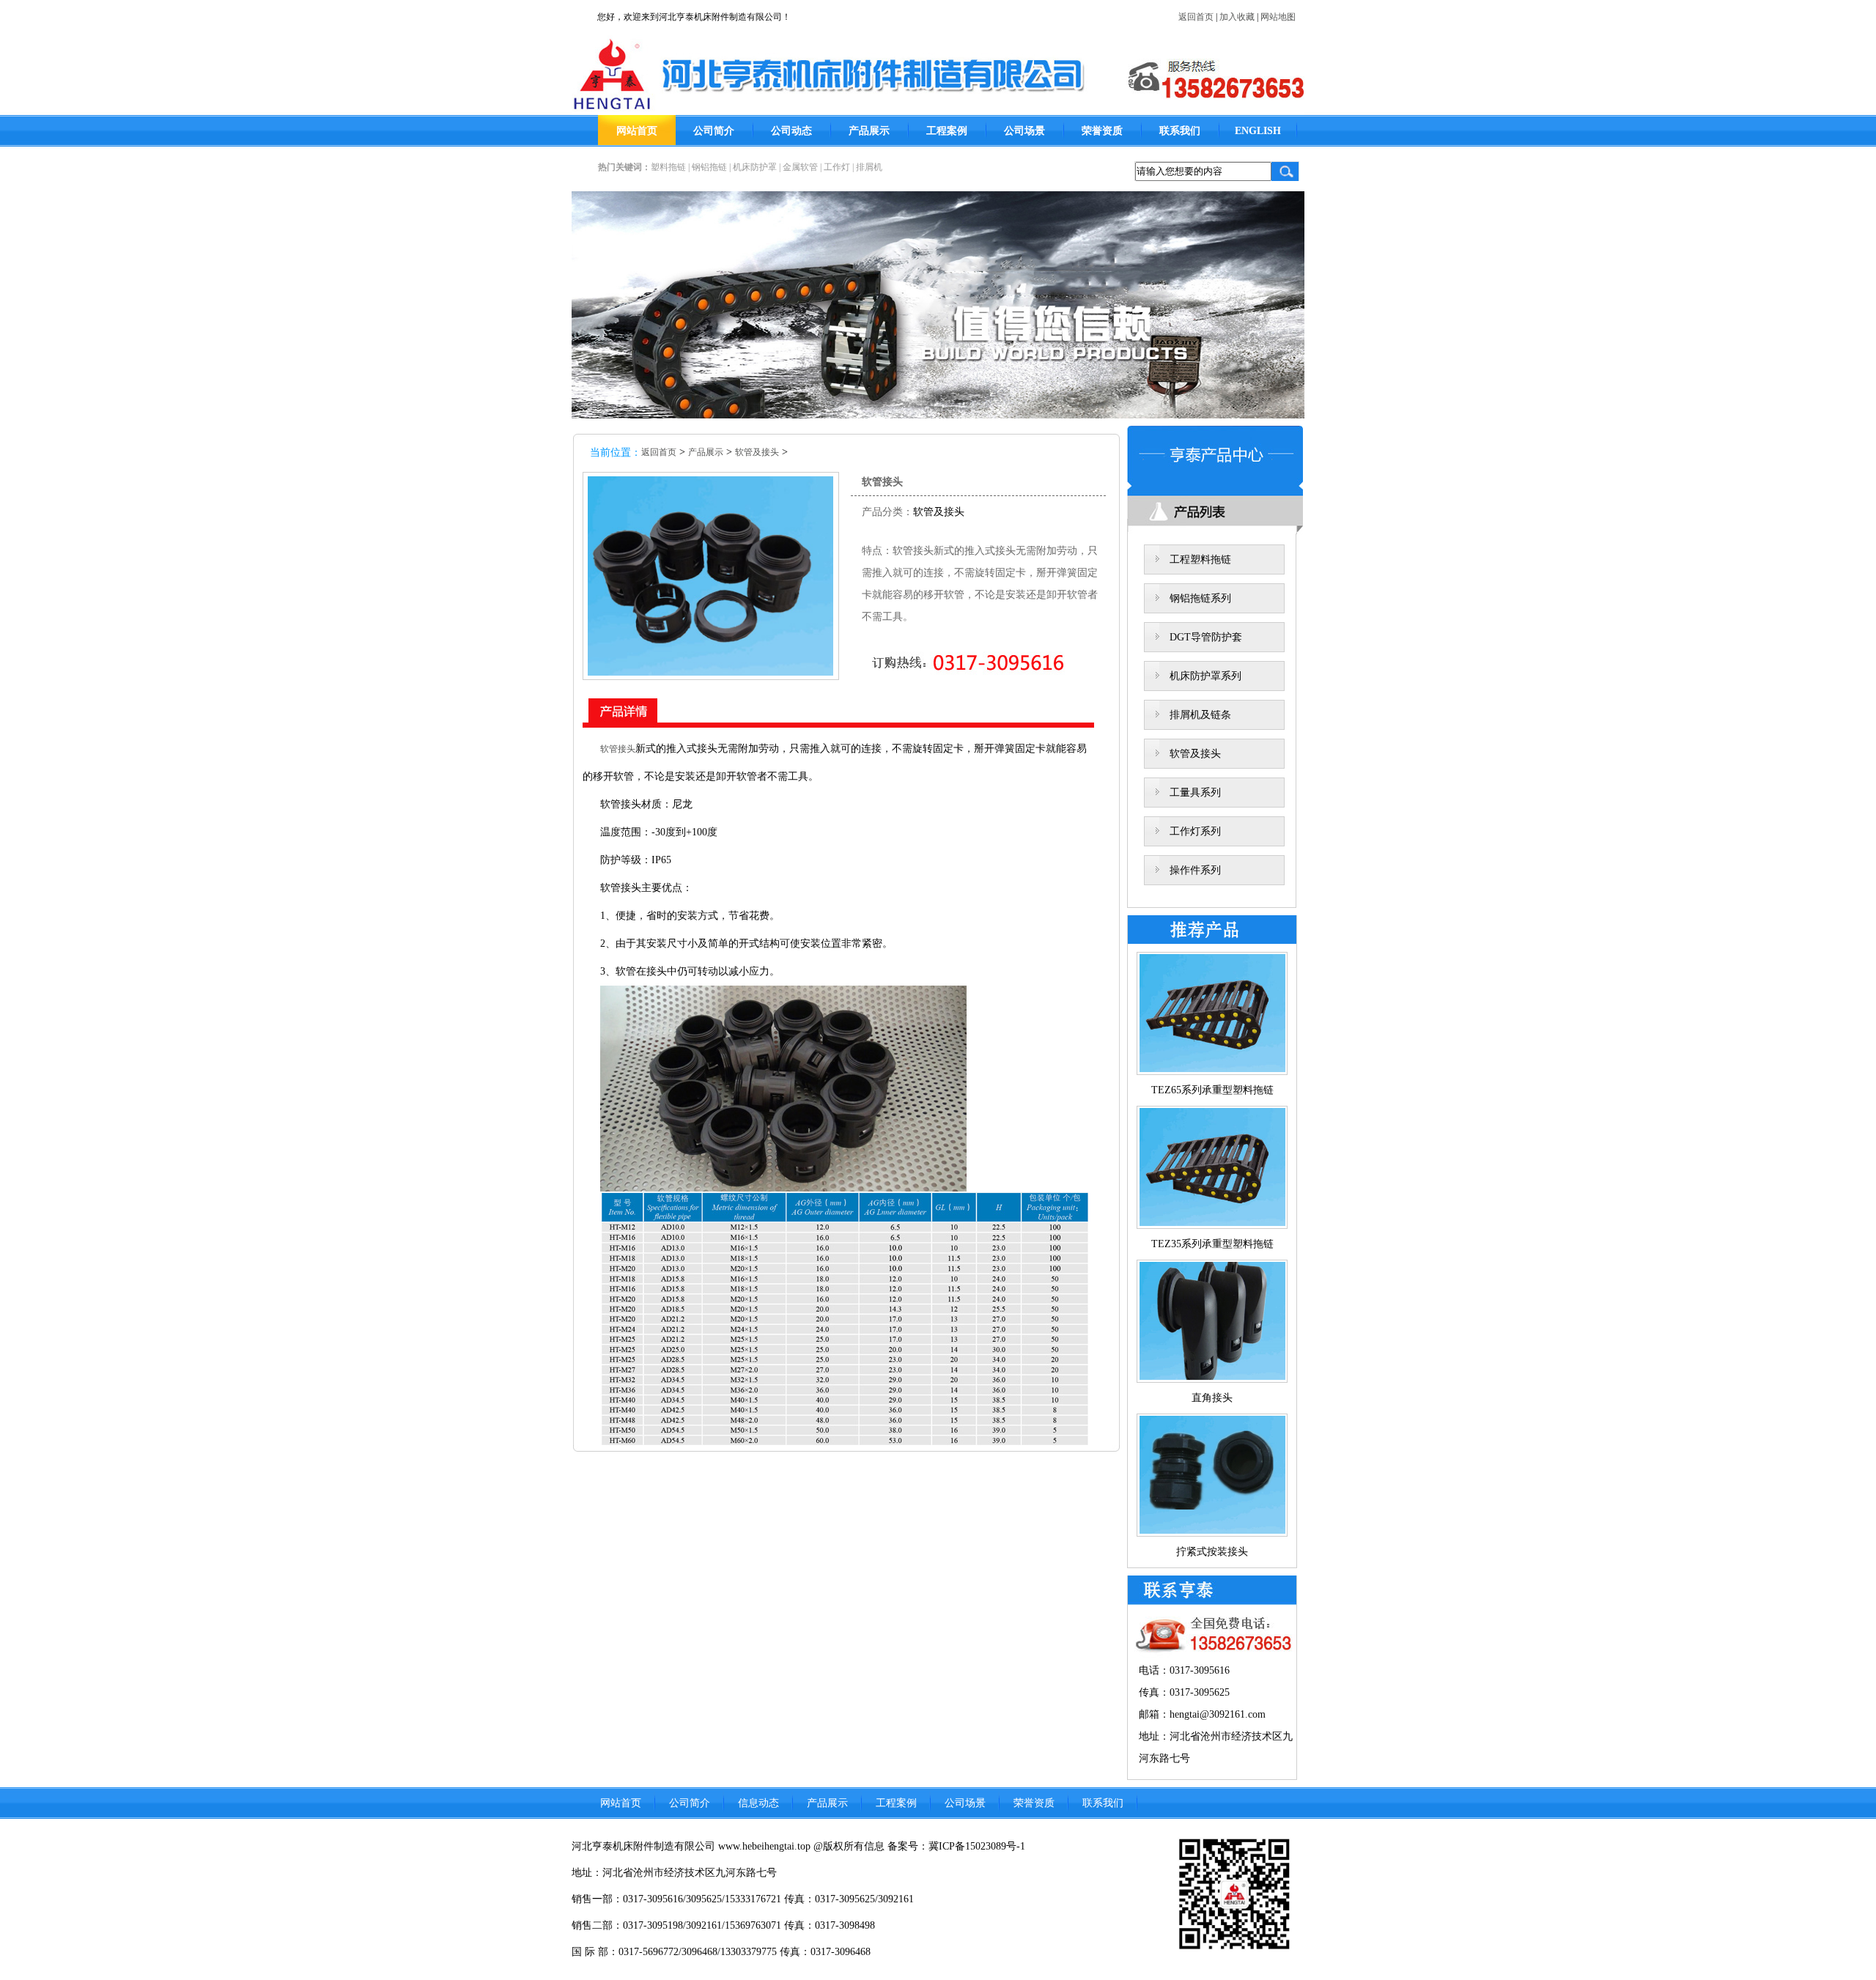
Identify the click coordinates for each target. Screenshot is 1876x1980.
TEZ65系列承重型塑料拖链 (1212, 1090)
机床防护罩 (755, 167)
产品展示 (869, 131)
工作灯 (837, 167)
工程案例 (947, 131)
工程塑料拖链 (1200, 559)
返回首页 (1196, 17)
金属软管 (800, 167)
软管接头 (618, 749)
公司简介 (714, 131)
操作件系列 (1195, 870)
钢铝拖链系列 (1200, 598)
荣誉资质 (1102, 131)
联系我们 (1180, 131)
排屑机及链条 (1200, 715)
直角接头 (1212, 1398)
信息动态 (758, 1803)
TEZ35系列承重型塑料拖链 (1212, 1244)
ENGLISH (1258, 131)
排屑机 (869, 167)
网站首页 (637, 131)
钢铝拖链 (709, 167)
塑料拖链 (668, 167)
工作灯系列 (1195, 831)
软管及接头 (757, 452)
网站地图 (1278, 17)
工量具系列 (1195, 793)
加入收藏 (1237, 17)
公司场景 (1024, 131)
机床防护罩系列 (1205, 676)
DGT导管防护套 (1206, 637)
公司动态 (791, 131)
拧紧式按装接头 (1212, 1552)
